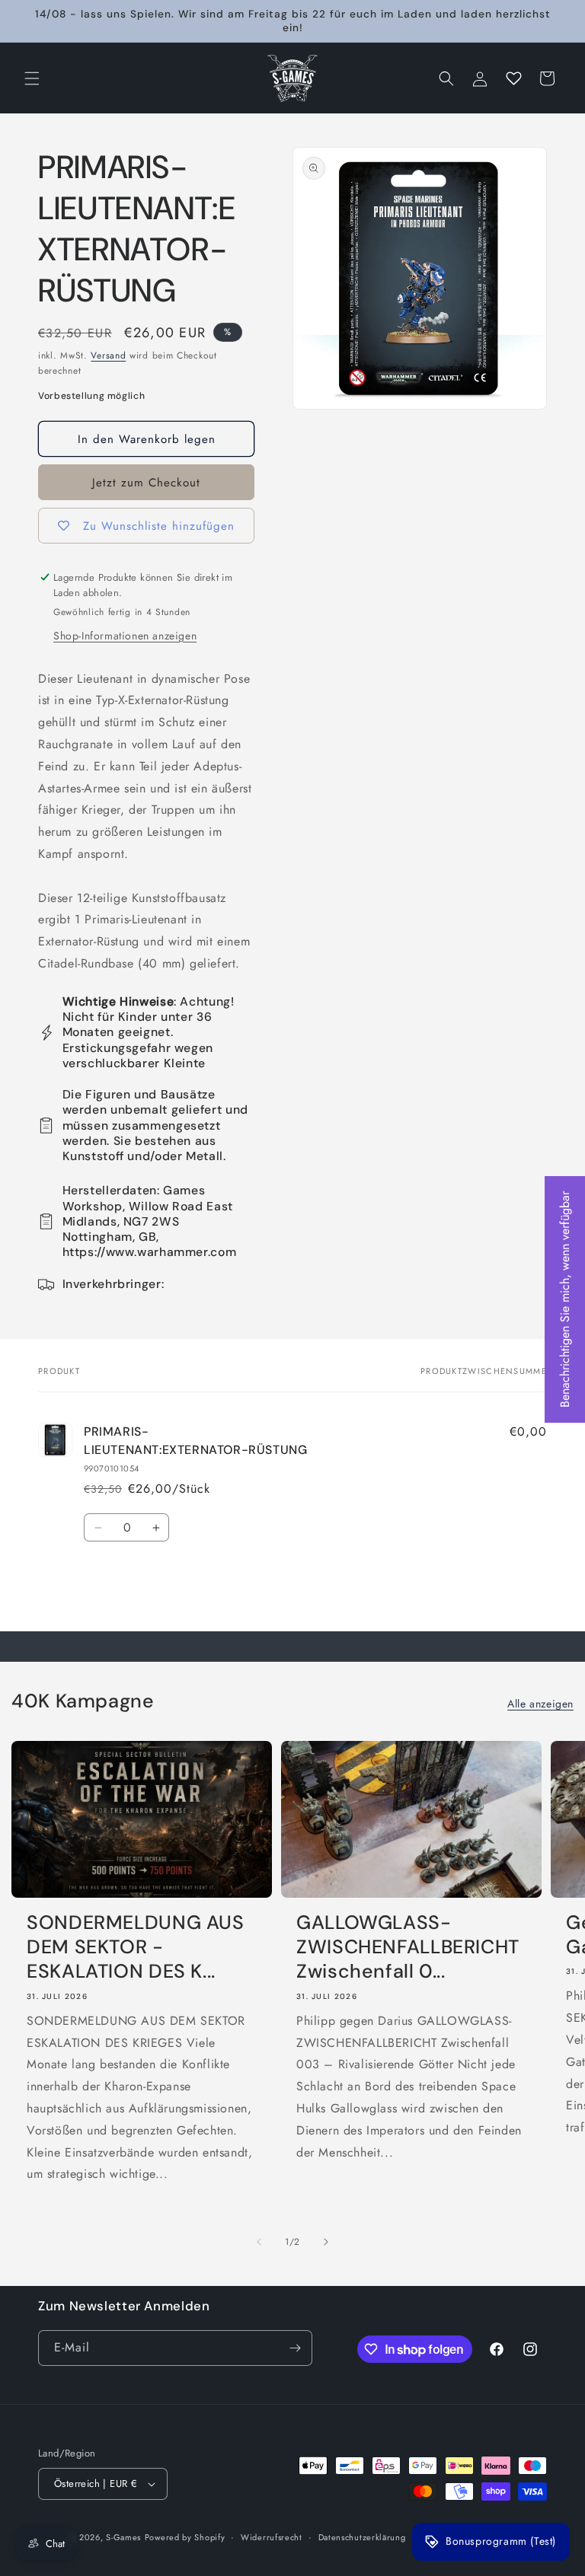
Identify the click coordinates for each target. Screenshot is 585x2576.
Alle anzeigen (540, 1704)
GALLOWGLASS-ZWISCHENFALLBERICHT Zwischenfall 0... (408, 1948)
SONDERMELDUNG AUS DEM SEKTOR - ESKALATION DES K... (136, 1948)
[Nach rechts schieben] (326, 2242)
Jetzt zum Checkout (146, 483)
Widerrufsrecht (272, 2537)
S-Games (123, 2537)
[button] (32, 78)
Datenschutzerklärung (362, 2537)
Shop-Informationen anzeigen (125, 636)
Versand (108, 355)
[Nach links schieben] (259, 2242)
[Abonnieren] (295, 2348)
